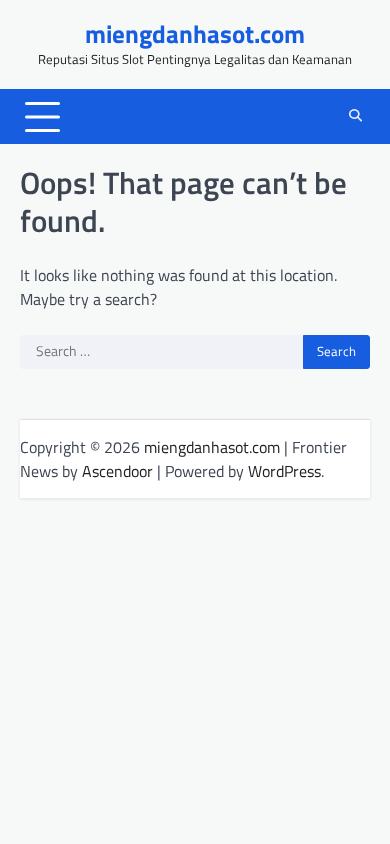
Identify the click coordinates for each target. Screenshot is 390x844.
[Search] (355, 117)
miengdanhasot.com (195, 34)
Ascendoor (117, 471)
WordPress (284, 471)
